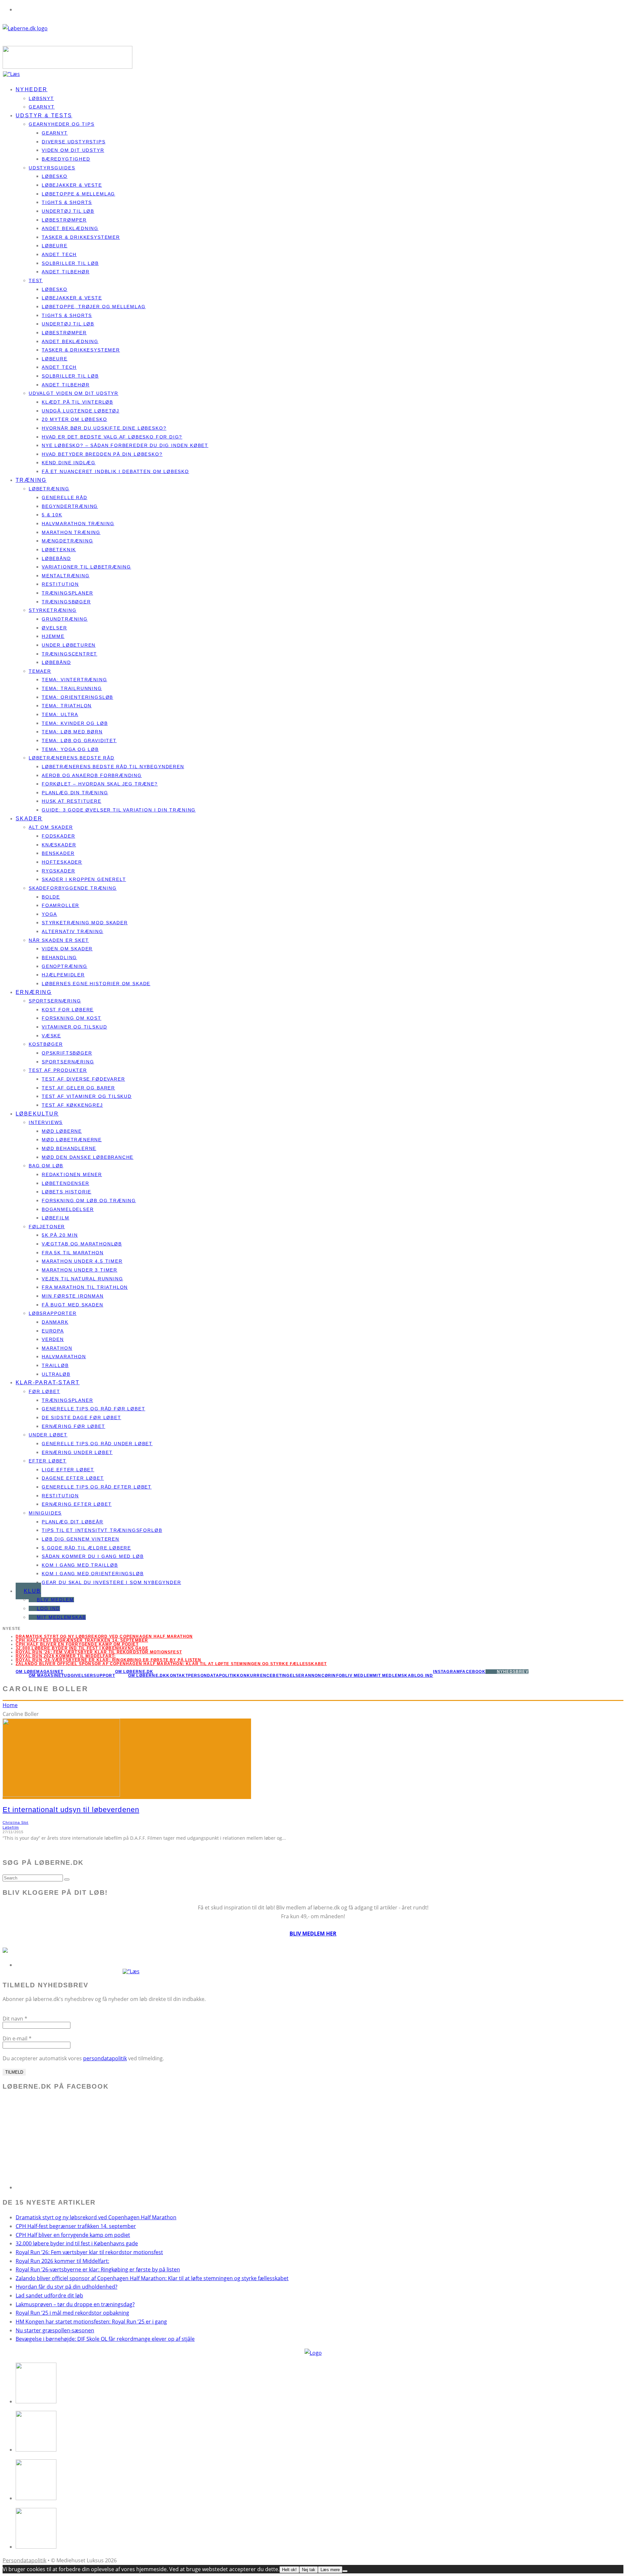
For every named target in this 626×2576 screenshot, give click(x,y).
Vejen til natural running (82, 1279)
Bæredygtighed (66, 159)
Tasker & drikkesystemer (81, 237)
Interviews (46, 1122)
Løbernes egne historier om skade (96, 984)
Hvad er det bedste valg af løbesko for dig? (112, 437)
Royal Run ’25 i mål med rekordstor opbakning (72, 2313)
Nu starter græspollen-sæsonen (55, 2330)
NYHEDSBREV (513, 1672)
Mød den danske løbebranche (88, 1157)
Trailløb (55, 1365)
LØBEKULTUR (37, 1114)
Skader (29, 819)
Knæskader (59, 845)
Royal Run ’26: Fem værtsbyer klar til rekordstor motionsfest (89, 2252)
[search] (67, 1879)
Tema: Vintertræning (75, 680)
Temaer (40, 671)
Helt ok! (289, 2570)
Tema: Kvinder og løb (75, 723)
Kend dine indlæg (69, 463)
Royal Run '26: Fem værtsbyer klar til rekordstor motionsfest (99, 1652)
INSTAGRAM (447, 1672)
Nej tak (309, 2570)
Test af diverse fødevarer (83, 1079)
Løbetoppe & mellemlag (78, 194)
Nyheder (32, 89)
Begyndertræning (70, 506)
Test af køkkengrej (72, 1105)
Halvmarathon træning (78, 524)
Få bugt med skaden (73, 1305)
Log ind (48, 1608)
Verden (53, 1339)
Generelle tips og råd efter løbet (97, 1487)
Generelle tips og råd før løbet (93, 1409)
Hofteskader (62, 862)
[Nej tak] (345, 2571)
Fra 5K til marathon (73, 1253)
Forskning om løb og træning (89, 1201)
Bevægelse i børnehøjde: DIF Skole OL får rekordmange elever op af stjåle (105, 2339)
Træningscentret (69, 654)
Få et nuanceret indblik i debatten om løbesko (115, 471)
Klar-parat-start (48, 1382)
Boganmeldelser (68, 1209)
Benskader (58, 853)
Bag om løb (46, 1166)
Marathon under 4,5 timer (82, 1261)
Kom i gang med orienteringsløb (93, 1574)
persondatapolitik (105, 2058)
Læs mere (330, 2570)
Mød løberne (62, 1131)
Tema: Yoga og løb (70, 749)
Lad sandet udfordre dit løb (49, 2295)
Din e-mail (17, 2038)
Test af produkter (58, 1070)
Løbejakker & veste (72, 185)
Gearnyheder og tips (62, 124)
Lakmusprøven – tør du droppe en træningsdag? (75, 2304)
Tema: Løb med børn (72, 732)
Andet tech (59, 254)
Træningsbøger (66, 602)
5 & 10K (52, 515)
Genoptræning (65, 966)
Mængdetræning (67, 541)
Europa (53, 1331)
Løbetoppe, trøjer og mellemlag (94, 307)
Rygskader (58, 871)
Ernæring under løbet (77, 1452)
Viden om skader (67, 949)
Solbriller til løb (70, 263)
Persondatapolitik (212, 1676)
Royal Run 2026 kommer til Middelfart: (66, 1656)
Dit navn (15, 2019)
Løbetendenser (66, 1183)
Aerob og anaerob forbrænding (92, 775)
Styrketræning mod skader (85, 923)
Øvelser (54, 628)
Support (104, 1676)
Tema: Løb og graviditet (79, 741)
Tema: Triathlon (67, 706)
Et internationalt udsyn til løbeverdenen (71, 1810)
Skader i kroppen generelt (84, 879)
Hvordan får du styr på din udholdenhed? (67, 2287)
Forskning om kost (72, 1018)
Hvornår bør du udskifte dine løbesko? (104, 428)
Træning (31, 480)
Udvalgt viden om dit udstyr (74, 393)
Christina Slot (15, 1822)
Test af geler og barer (78, 1088)
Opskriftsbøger (67, 1053)
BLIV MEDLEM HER (313, 1934)
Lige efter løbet (68, 1470)
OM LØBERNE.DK (134, 1672)
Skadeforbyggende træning (73, 888)
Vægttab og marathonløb (82, 1244)
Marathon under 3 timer (80, 1270)
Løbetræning (49, 489)
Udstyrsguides (52, 168)
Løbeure (55, 246)
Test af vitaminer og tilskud (87, 1096)
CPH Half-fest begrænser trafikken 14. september (82, 1640)
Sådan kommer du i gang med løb (93, 1556)
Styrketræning (53, 610)
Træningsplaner (67, 593)
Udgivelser (79, 1676)
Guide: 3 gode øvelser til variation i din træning (119, 810)
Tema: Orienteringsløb (77, 697)
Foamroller (60, 905)
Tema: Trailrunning (72, 688)
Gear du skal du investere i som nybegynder (111, 1582)
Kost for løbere (68, 1010)
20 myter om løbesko (75, 419)
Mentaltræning (66, 576)
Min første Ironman (73, 1296)
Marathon (57, 1348)
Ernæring (34, 992)
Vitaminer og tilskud (74, 1027)
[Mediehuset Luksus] (313, 2353)
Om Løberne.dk (147, 1676)
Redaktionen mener (72, 1174)
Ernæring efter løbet (77, 1504)
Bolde (51, 897)
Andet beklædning (70, 228)
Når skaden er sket (59, 940)
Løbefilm (56, 1218)
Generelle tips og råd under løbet (97, 1444)
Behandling (59, 957)
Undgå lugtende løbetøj (81, 411)
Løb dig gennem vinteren (81, 1539)
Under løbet (48, 1435)
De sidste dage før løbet (82, 1418)
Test (36, 281)
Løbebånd (56, 558)
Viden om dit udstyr (73, 150)
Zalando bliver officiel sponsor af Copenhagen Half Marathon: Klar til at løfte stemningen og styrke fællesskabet (171, 1664)
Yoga (49, 914)
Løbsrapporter (53, 1313)
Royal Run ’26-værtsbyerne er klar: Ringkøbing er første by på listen (109, 1660)
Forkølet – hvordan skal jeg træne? (100, 784)
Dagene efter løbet (73, 1478)
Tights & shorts (67, 202)
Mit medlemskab (61, 1617)
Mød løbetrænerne (72, 1140)
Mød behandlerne (69, 1148)
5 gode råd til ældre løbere (86, 1548)
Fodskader (58, 836)
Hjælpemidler (63, 975)
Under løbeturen (69, 645)
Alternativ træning (73, 931)
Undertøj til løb (68, 211)
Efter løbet (48, 1461)
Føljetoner (47, 1227)
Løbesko (55, 176)
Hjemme (53, 636)
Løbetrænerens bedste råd (72, 758)
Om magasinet (46, 1676)
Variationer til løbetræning (86, 567)
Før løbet (44, 1391)
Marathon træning (71, 532)
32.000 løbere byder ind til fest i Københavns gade (82, 1648)
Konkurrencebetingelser (271, 1676)
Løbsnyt (41, 98)
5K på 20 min (60, 1235)
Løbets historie (67, 1192)
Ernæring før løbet (74, 1426)
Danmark (55, 1322)
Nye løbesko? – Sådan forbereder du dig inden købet (125, 445)
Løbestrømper (64, 220)
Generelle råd (65, 497)
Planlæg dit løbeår (73, 1522)
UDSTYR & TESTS (44, 115)
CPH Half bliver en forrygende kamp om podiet (77, 1644)
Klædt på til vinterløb (77, 402)
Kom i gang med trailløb (80, 1565)
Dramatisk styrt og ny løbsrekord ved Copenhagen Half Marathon (104, 1636)
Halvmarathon (64, 1357)
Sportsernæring (55, 1001)
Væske (51, 1036)
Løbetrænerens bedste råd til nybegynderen (113, 767)
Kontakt (177, 1676)
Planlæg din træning (75, 793)
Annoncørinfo (323, 1676)
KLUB (32, 1591)
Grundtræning (65, 619)
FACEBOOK (473, 1672)
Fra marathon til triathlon (85, 1287)
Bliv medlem (55, 1600)
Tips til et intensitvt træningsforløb (102, 1530)
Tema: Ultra (60, 714)
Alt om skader (51, 827)
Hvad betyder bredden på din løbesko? (102, 454)
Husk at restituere (72, 801)
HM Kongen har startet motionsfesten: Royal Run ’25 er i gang (91, 2322)
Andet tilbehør (66, 272)
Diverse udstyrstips (74, 142)
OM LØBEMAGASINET (39, 1672)
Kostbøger (46, 1044)
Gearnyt (55, 133)
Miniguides (45, 1513)
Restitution (60, 584)
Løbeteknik (59, 550)
